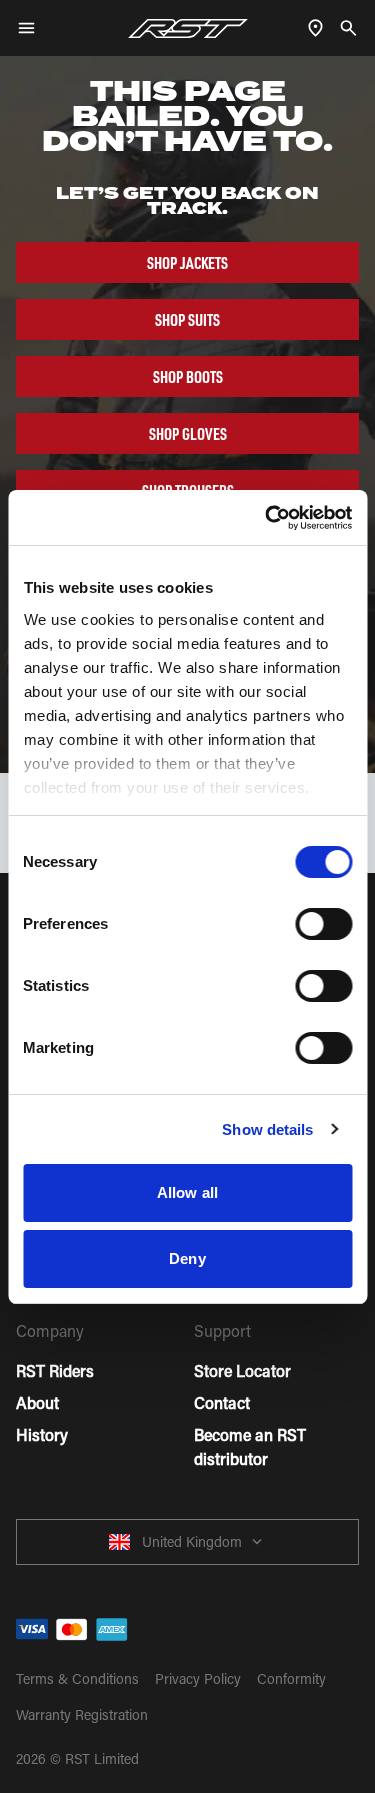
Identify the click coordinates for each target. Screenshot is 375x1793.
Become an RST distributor (250, 1446)
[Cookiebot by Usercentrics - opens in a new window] (267, 518)
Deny (187, 1258)
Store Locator (242, 1370)
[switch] (323, 924)
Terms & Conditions (77, 1678)
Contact (222, 1402)
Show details (267, 1129)
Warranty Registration (82, 1714)
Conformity (291, 1678)
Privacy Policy (198, 1678)
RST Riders (55, 1370)
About (37, 1402)
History (42, 1434)
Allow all (187, 1192)
